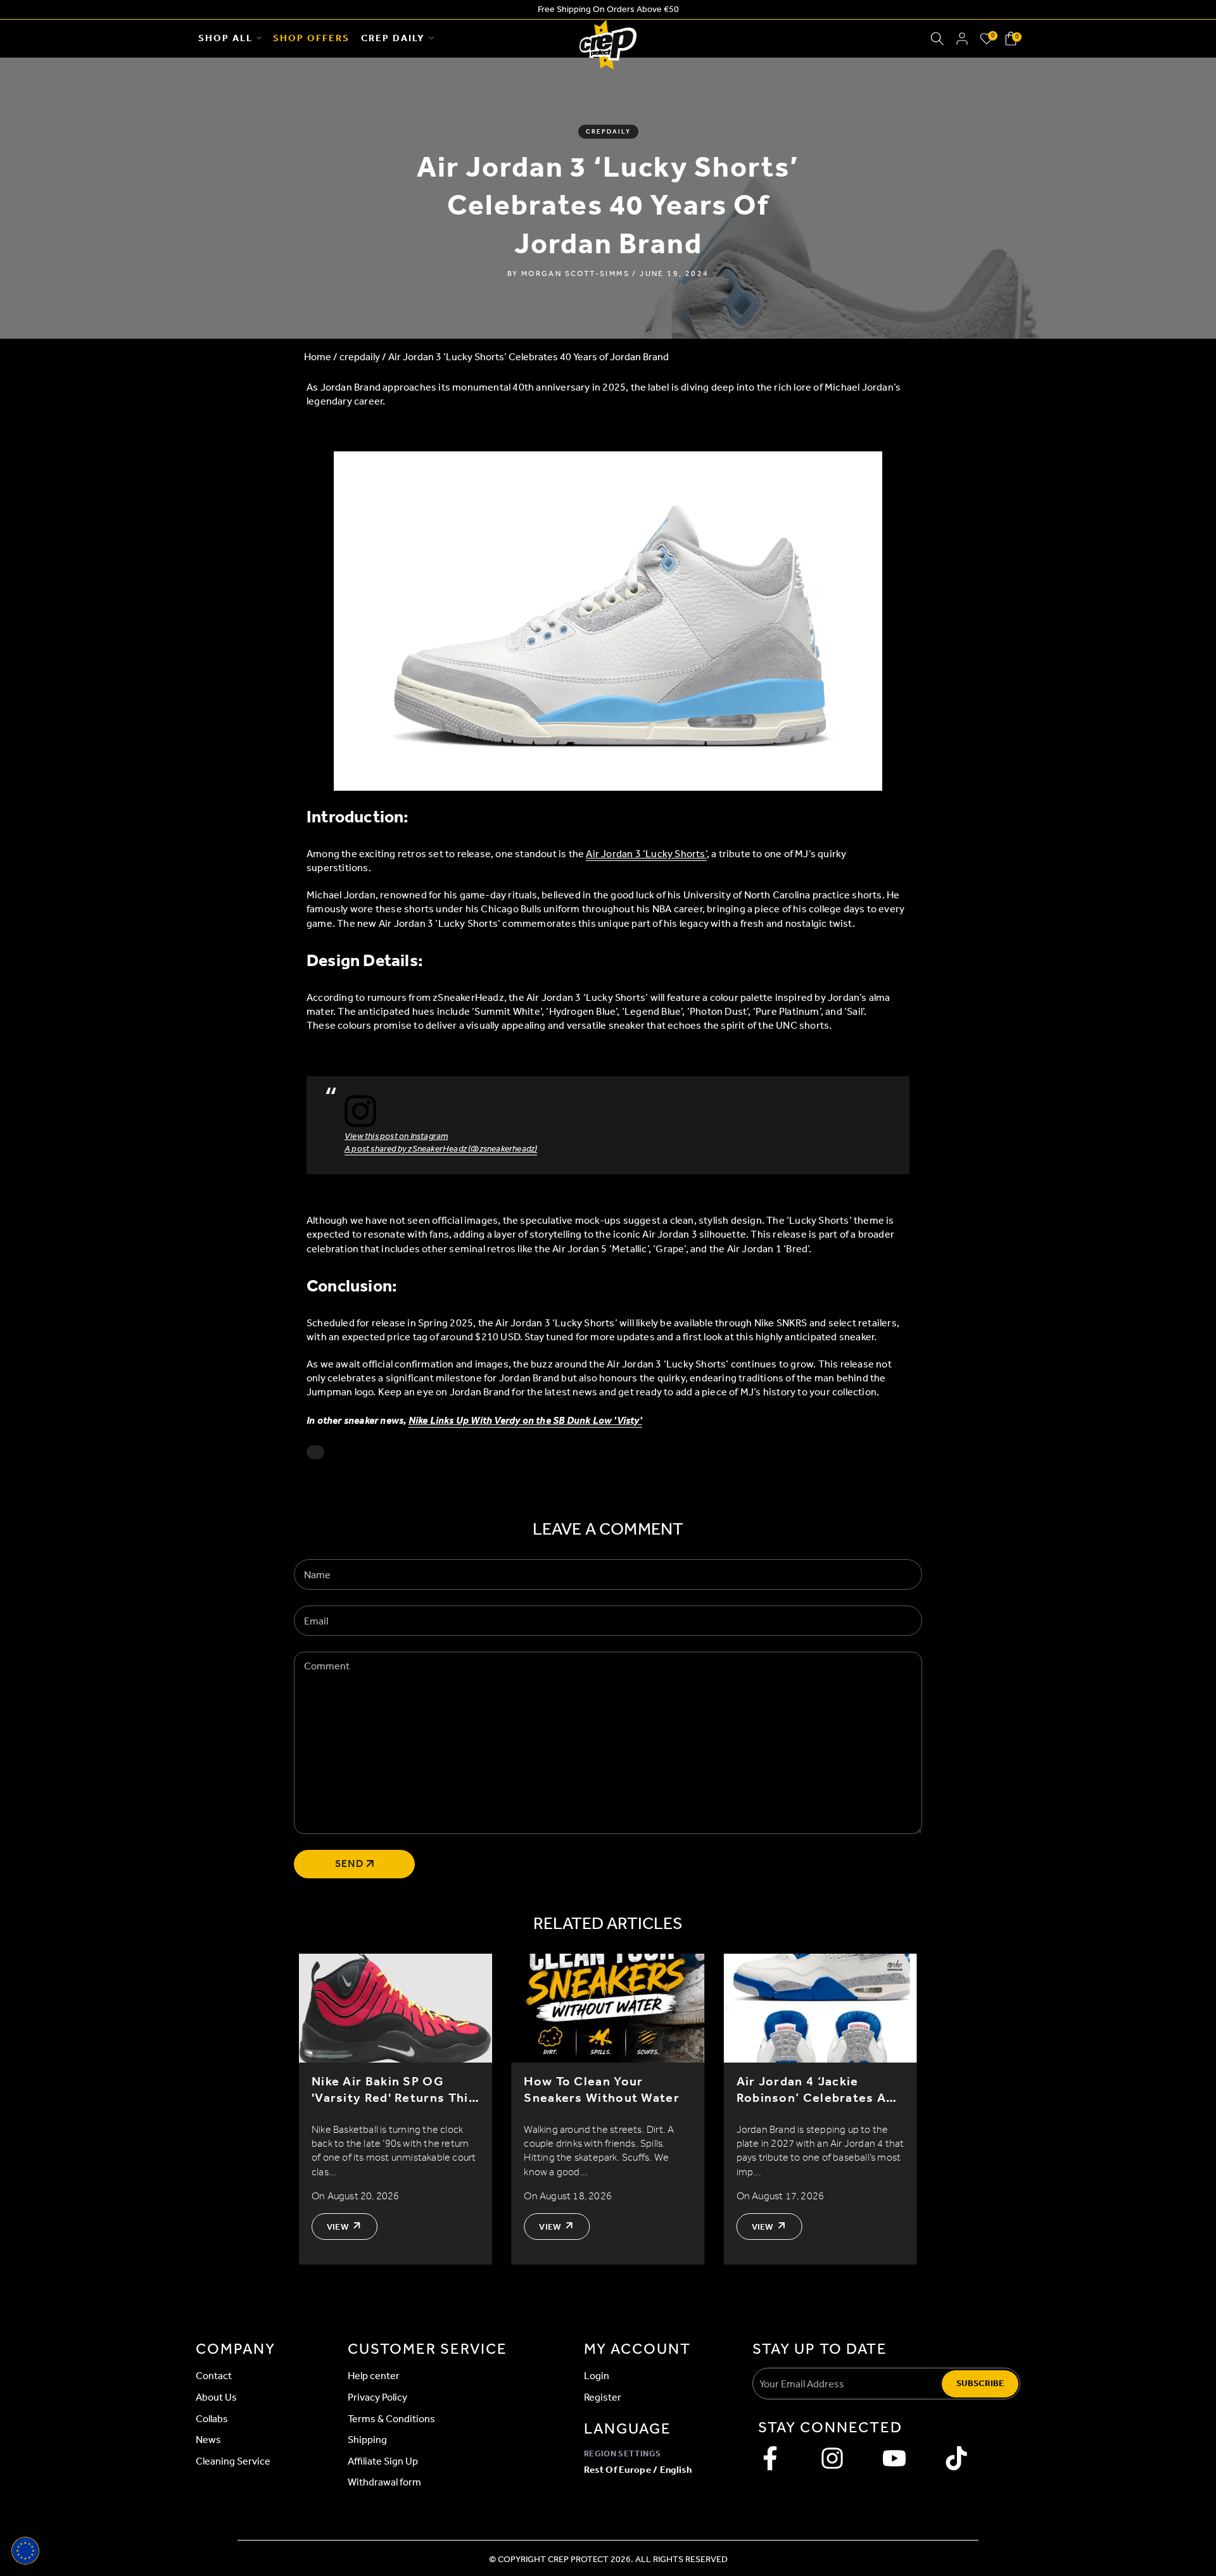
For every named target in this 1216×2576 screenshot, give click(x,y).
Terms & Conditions (391, 2419)
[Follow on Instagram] (832, 2458)
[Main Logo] (608, 39)
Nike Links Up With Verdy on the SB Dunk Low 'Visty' (525, 1420)
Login (597, 2376)
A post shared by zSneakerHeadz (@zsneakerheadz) (441, 1149)
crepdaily (608, 132)
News (208, 2440)
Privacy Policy (377, 2397)
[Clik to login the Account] (962, 39)
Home (318, 357)
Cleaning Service (233, 2461)
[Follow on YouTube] (894, 2458)
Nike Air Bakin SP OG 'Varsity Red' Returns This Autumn (394, 2089)
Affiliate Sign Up (383, 2461)
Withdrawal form (384, 2482)
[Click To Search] (937, 39)
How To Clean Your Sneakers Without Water (602, 2089)
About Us (216, 2397)
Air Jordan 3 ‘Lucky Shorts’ (646, 854)
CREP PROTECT (578, 2559)
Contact (214, 2376)
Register (603, 2397)
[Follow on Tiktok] (956, 2458)
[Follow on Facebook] (770, 2458)
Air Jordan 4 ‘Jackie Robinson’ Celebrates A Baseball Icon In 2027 (812, 2089)
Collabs (212, 2419)
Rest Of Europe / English (638, 2470)
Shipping (367, 2440)
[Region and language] (25, 2551)
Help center (374, 2376)
